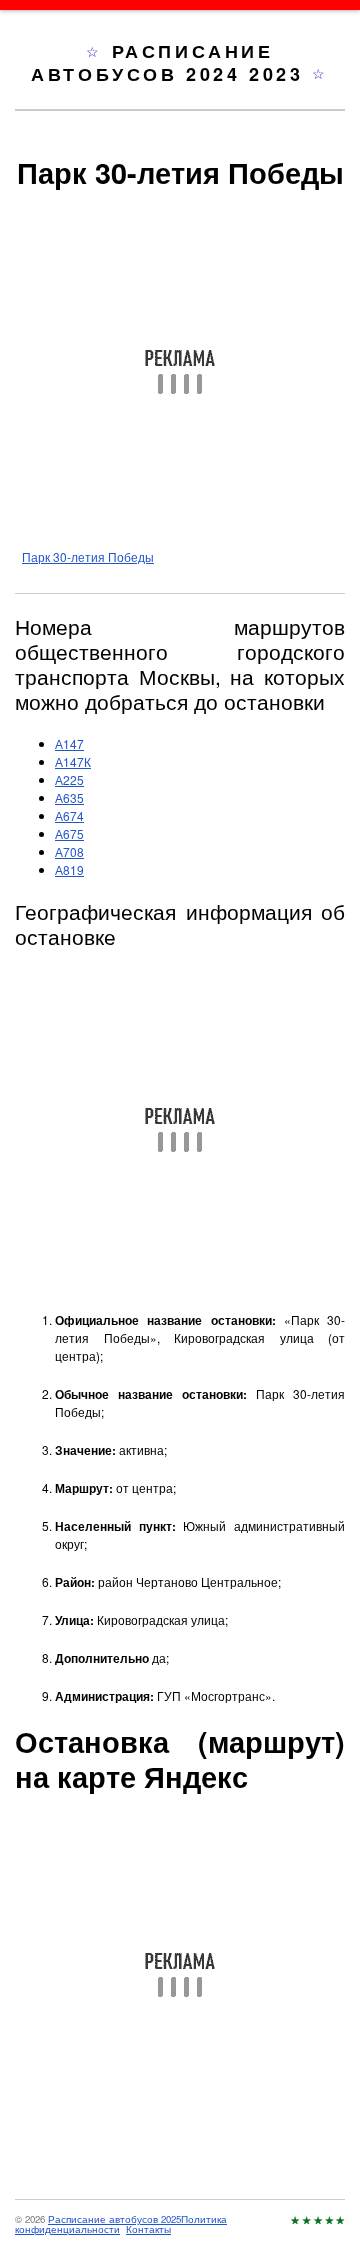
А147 (69, 743)
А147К (73, 761)
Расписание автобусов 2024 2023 (171, 62)
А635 (69, 797)
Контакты (148, 2229)
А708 (69, 851)
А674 (69, 815)
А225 (69, 779)
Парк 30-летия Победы (88, 556)
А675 (69, 833)
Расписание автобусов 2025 (114, 2219)
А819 (69, 869)
